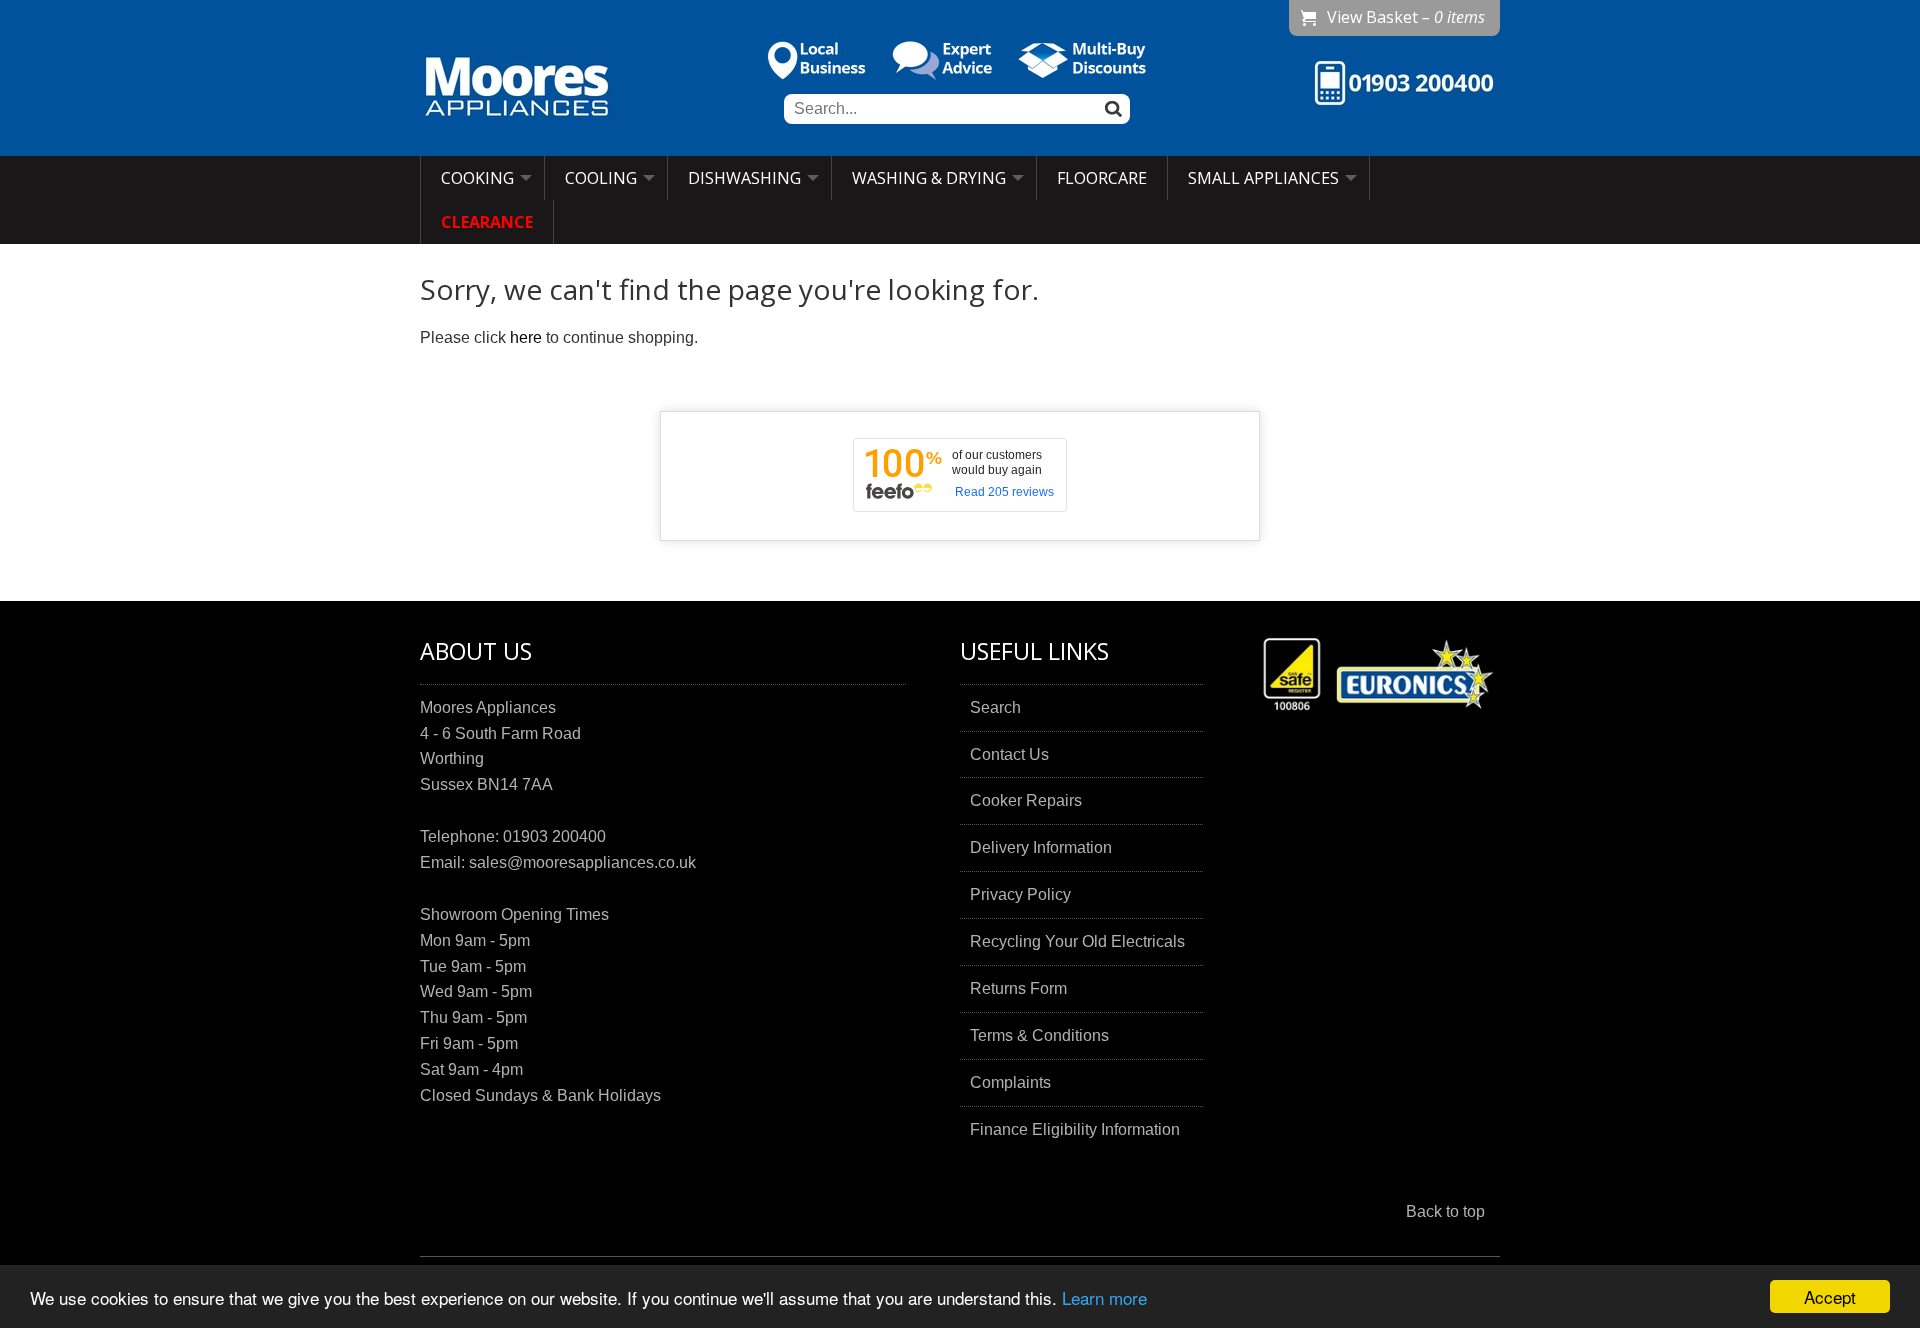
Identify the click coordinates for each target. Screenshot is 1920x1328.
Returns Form (1018, 988)
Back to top (1445, 1211)
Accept (1830, 1296)
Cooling (601, 178)
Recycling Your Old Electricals (1077, 941)
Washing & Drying (929, 178)
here (526, 337)
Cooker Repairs (1026, 800)
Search (995, 707)
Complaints (1010, 1082)
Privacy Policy (1020, 894)
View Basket (1406, 17)
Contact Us (1009, 754)
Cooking (477, 178)
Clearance (487, 222)
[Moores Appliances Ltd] (517, 89)
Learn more (1104, 1297)
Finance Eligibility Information (1075, 1129)
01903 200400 (554, 836)
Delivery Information (1041, 847)
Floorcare (1102, 178)
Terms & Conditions (1039, 1035)
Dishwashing (744, 178)
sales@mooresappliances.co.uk (582, 862)
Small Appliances (1263, 178)
